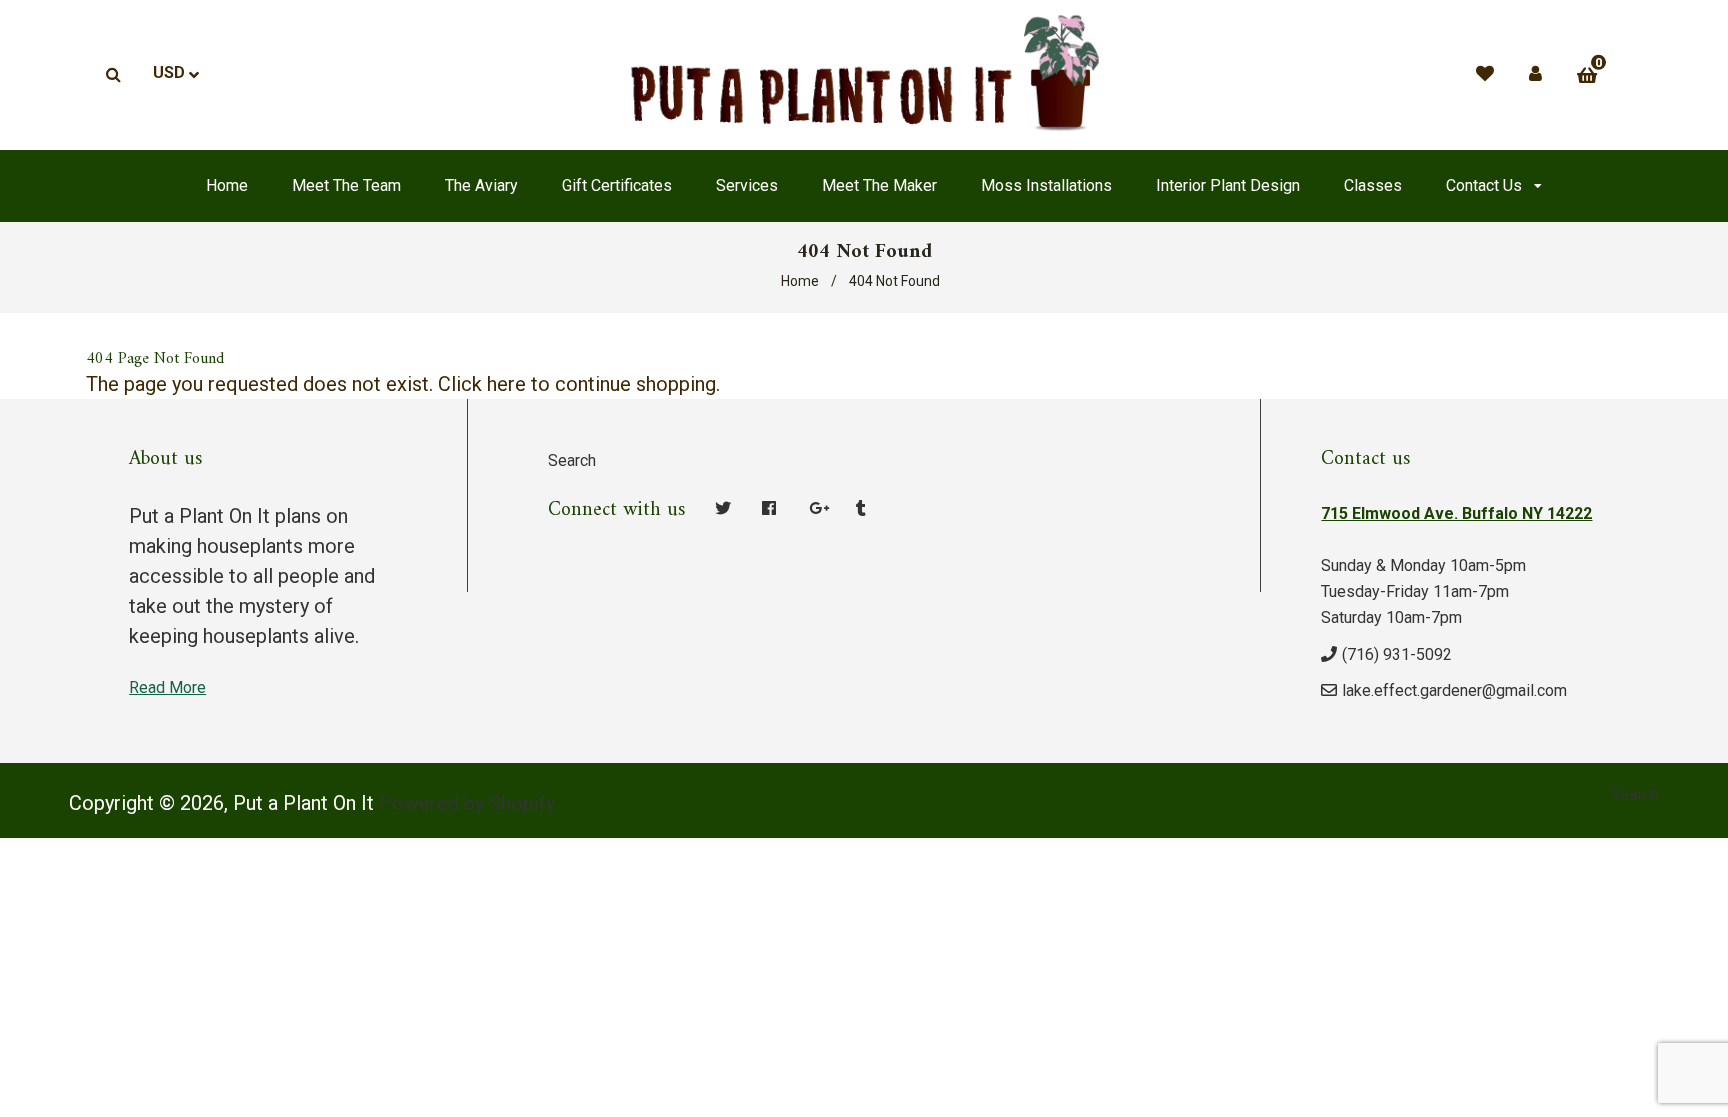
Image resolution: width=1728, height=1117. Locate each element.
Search (572, 460)
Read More (167, 687)
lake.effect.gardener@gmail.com (1454, 690)
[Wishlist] (1485, 73)
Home (800, 281)
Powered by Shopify (467, 803)
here (506, 384)
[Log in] (1535, 73)
